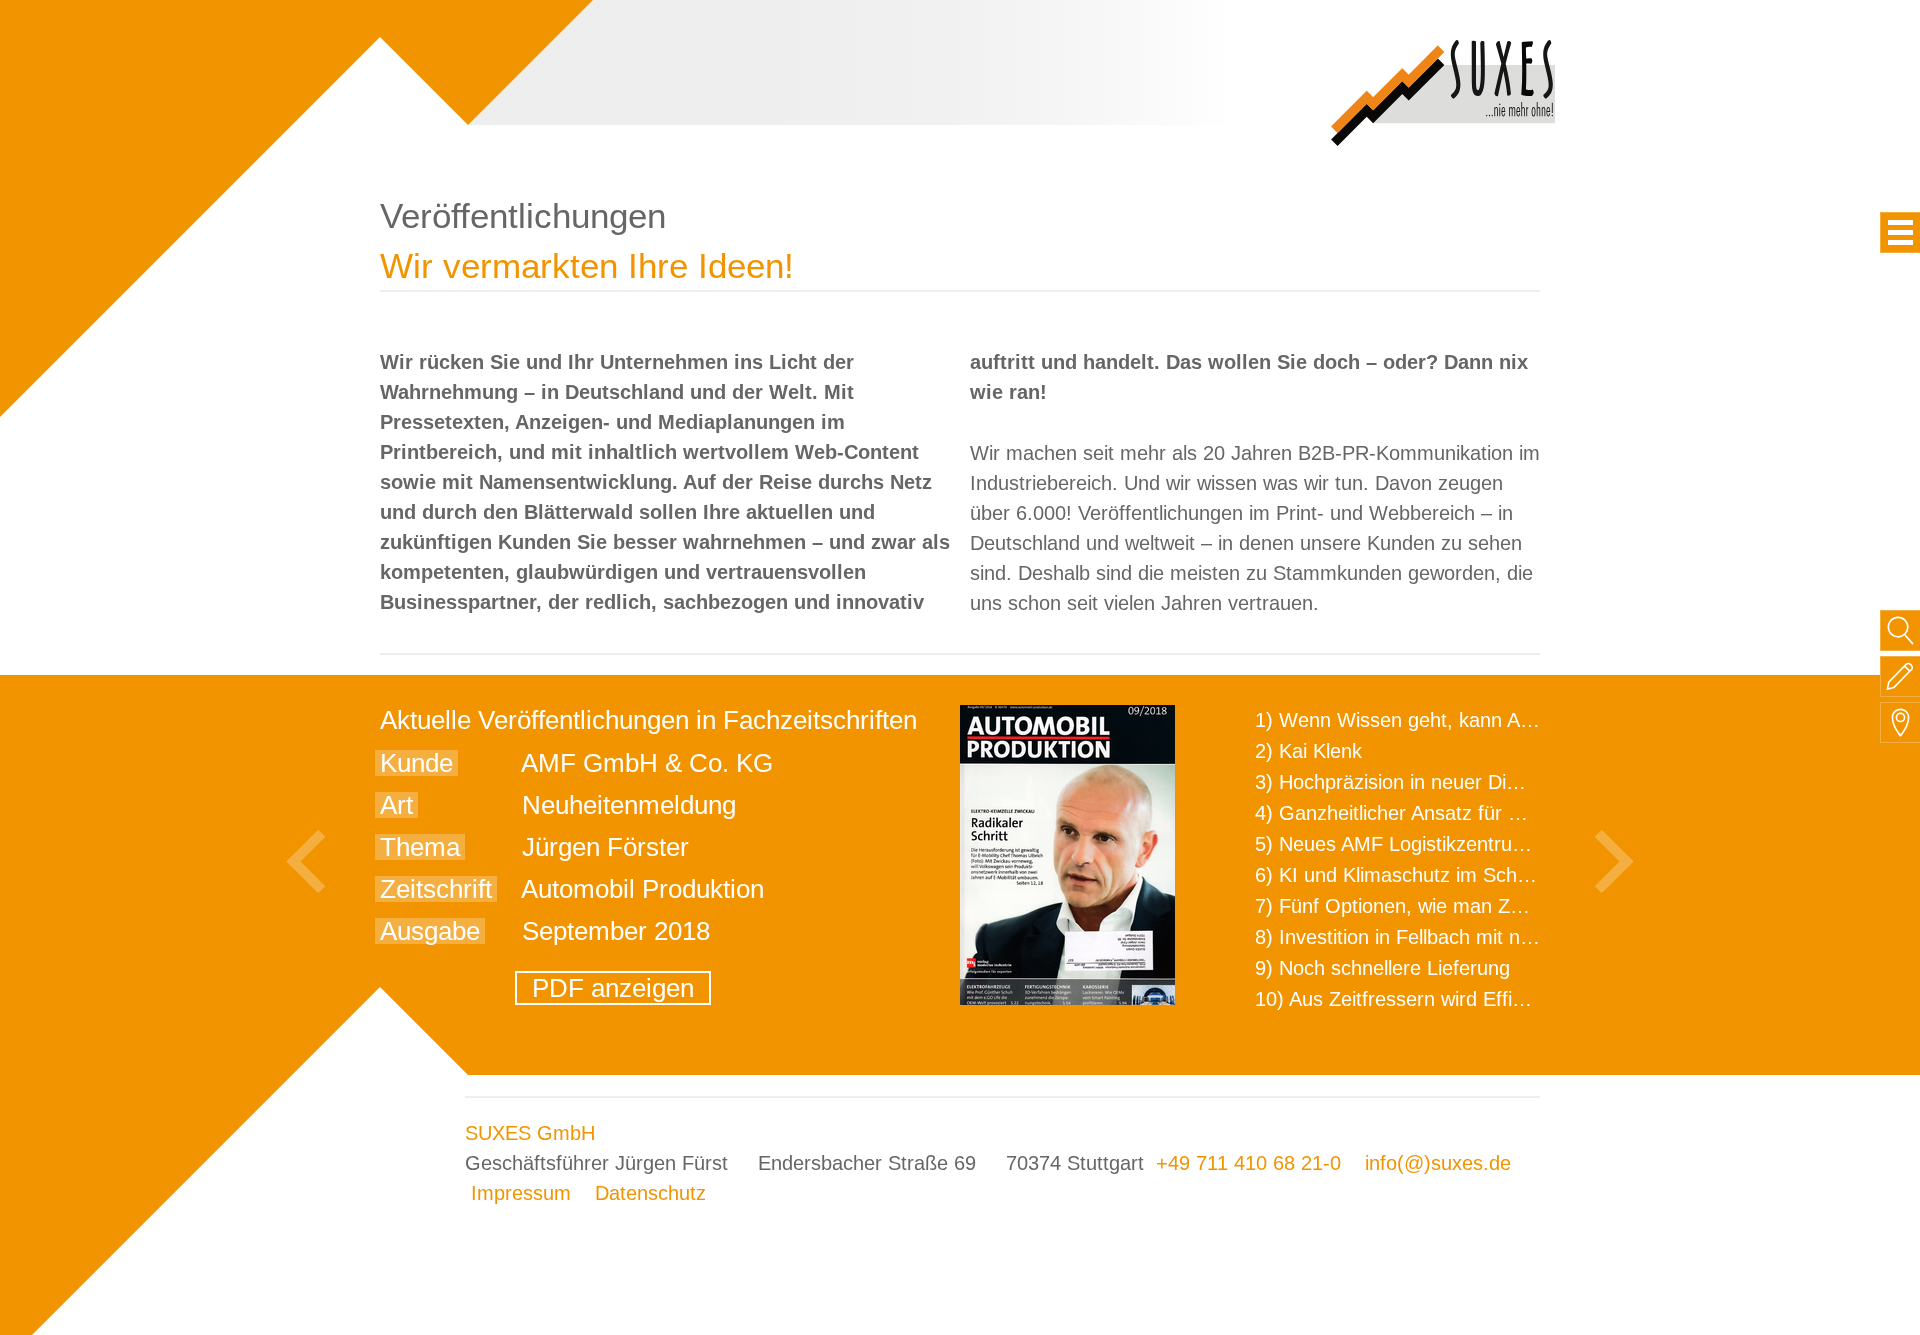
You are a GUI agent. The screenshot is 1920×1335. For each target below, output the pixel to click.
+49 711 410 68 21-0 (1248, 1163)
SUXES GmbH (530, 1133)
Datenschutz (650, 1193)
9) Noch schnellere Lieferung (1382, 968)
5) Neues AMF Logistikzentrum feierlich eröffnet (1466, 844)
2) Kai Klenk (1308, 751)
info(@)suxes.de (1438, 1163)
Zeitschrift (436, 889)
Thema (420, 847)
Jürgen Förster (605, 847)
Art (396, 805)
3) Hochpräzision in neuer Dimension (1418, 782)
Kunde (416, 763)
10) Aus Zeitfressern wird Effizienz (1406, 999)
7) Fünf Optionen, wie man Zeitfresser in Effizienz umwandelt (1526, 906)
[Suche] (1900, 630)
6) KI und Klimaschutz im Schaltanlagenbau (1448, 875)
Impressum (521, 1193)
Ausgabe (430, 931)
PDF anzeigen (613, 988)
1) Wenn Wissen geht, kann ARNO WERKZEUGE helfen (1506, 720)
